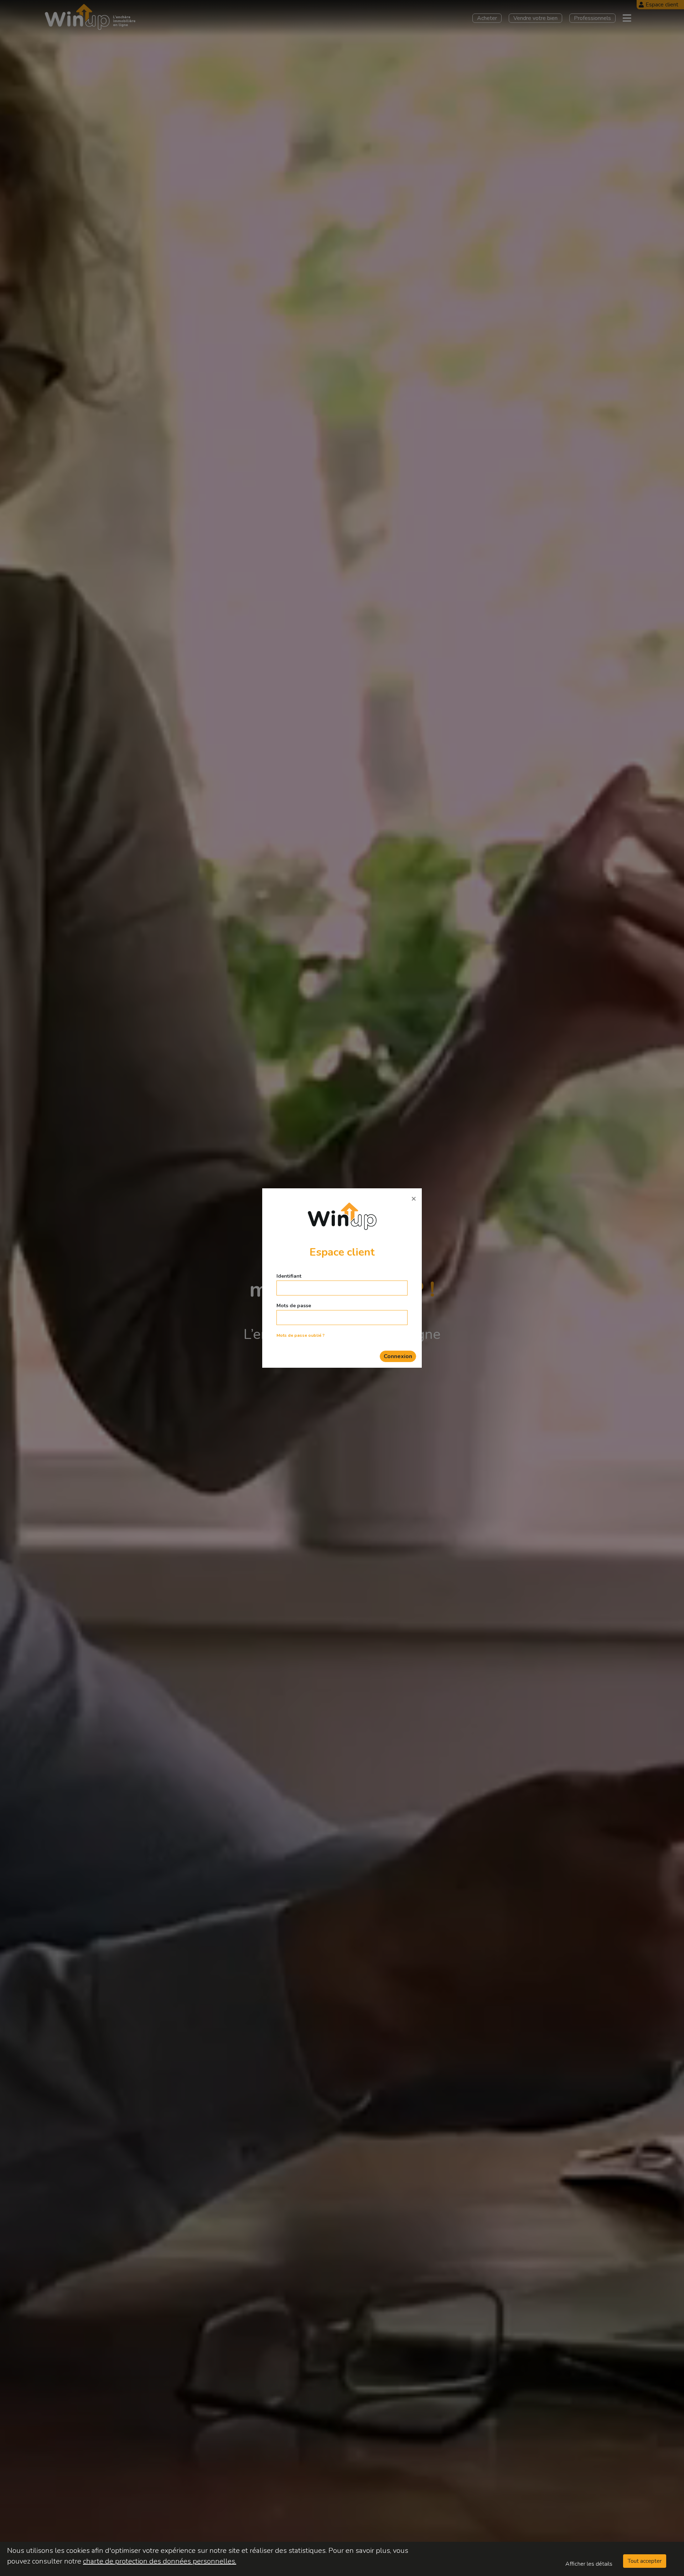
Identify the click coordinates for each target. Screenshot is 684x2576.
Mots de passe (294, 1306)
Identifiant (289, 1276)
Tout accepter (645, 2561)
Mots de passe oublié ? (300, 1335)
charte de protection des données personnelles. (160, 2561)
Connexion (398, 1356)
